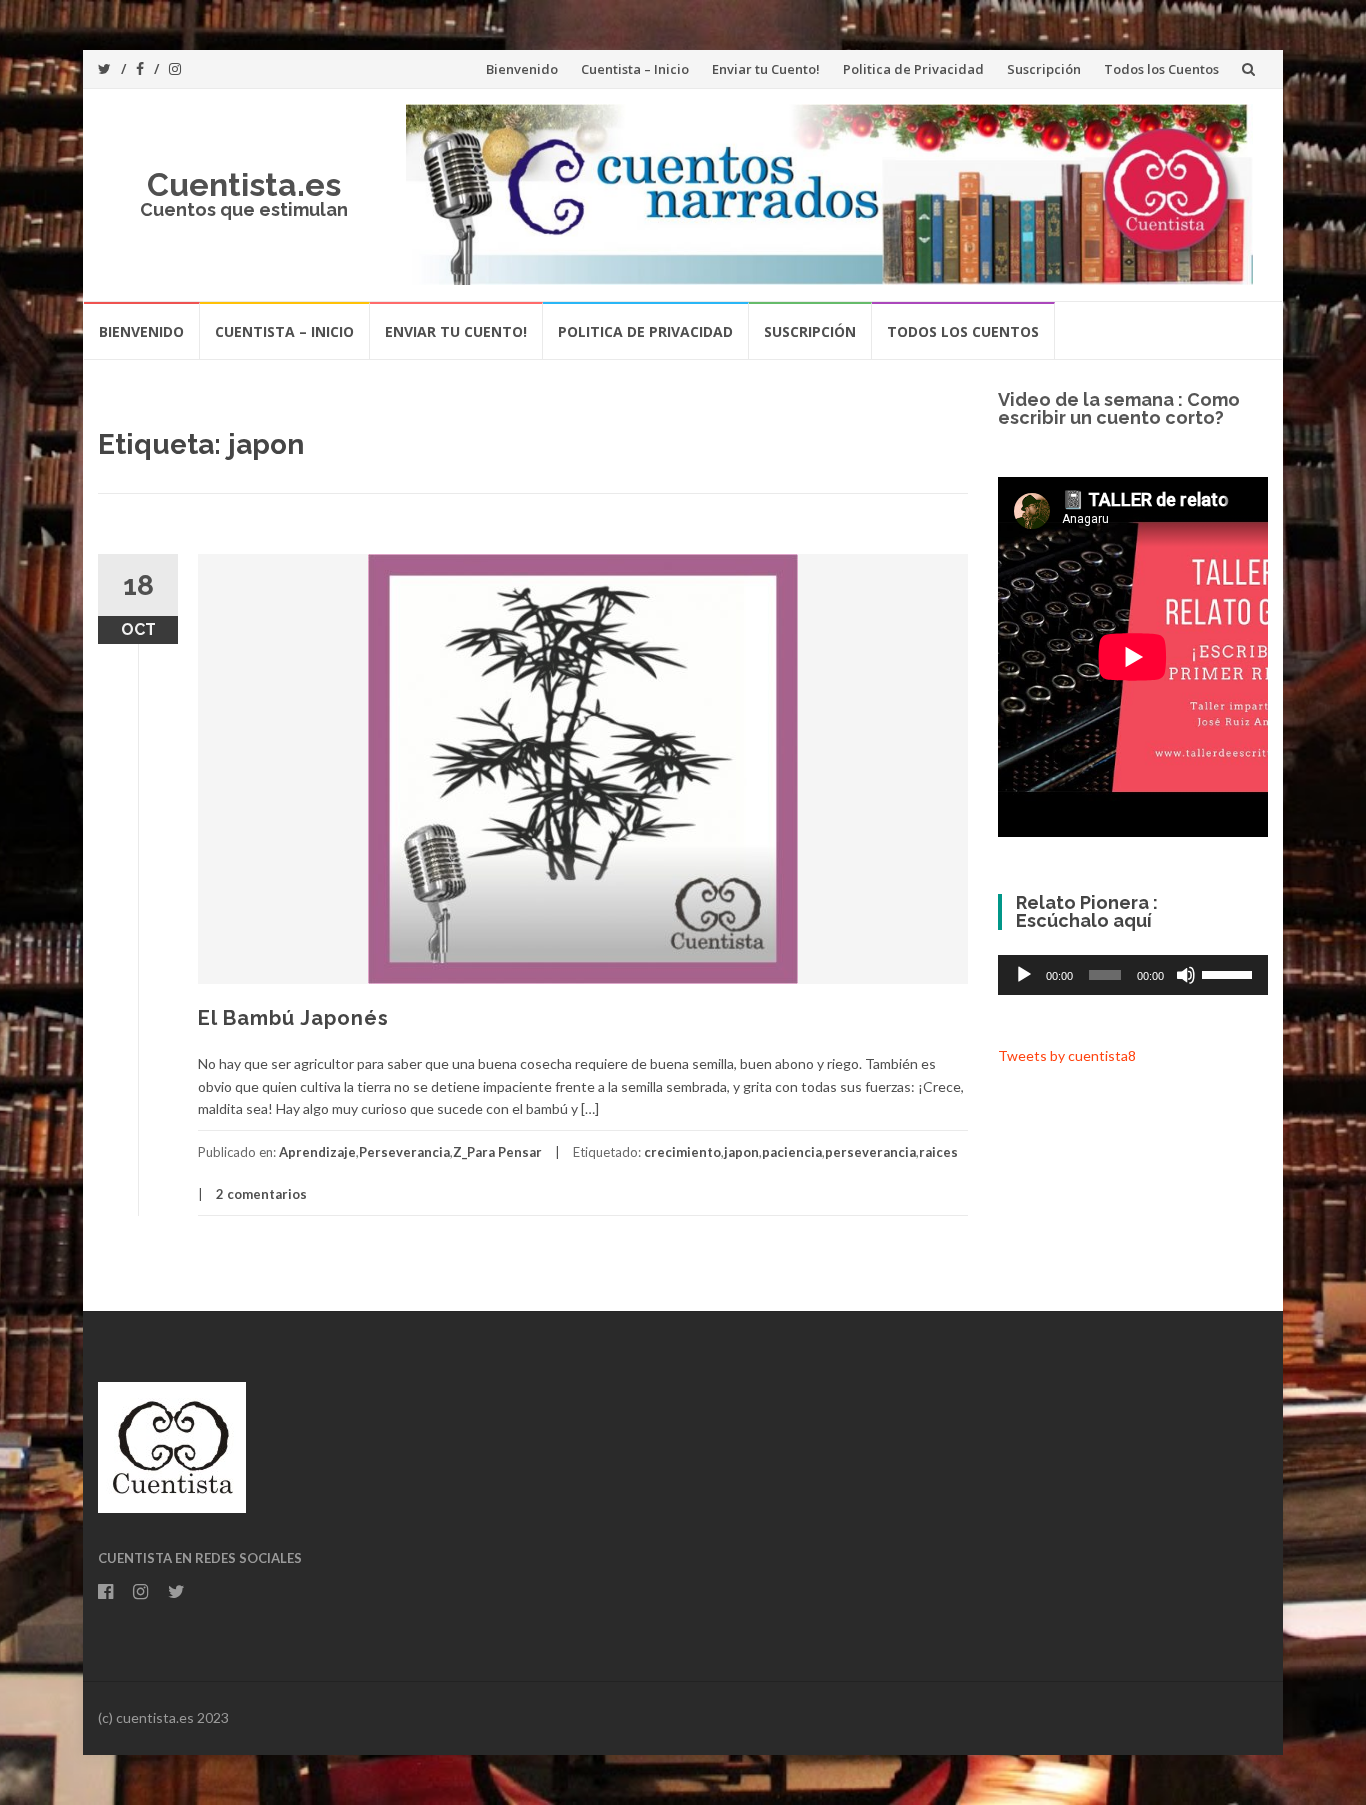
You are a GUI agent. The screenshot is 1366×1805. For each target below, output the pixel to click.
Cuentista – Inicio (635, 69)
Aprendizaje (317, 1152)
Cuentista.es (244, 184)
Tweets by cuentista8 (1067, 1055)
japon (741, 1152)
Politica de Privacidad (913, 69)
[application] (1133, 975)
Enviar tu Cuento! (766, 69)
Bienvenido (522, 69)
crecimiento (682, 1152)
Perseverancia (404, 1152)
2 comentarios (261, 1194)
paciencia (792, 1152)
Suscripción (1044, 69)
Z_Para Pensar (497, 1152)
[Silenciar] (1186, 975)
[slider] (1230, 973)
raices (938, 1152)
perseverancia (870, 1152)
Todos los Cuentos (1161, 69)
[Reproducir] (1024, 975)
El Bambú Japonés (293, 1018)
